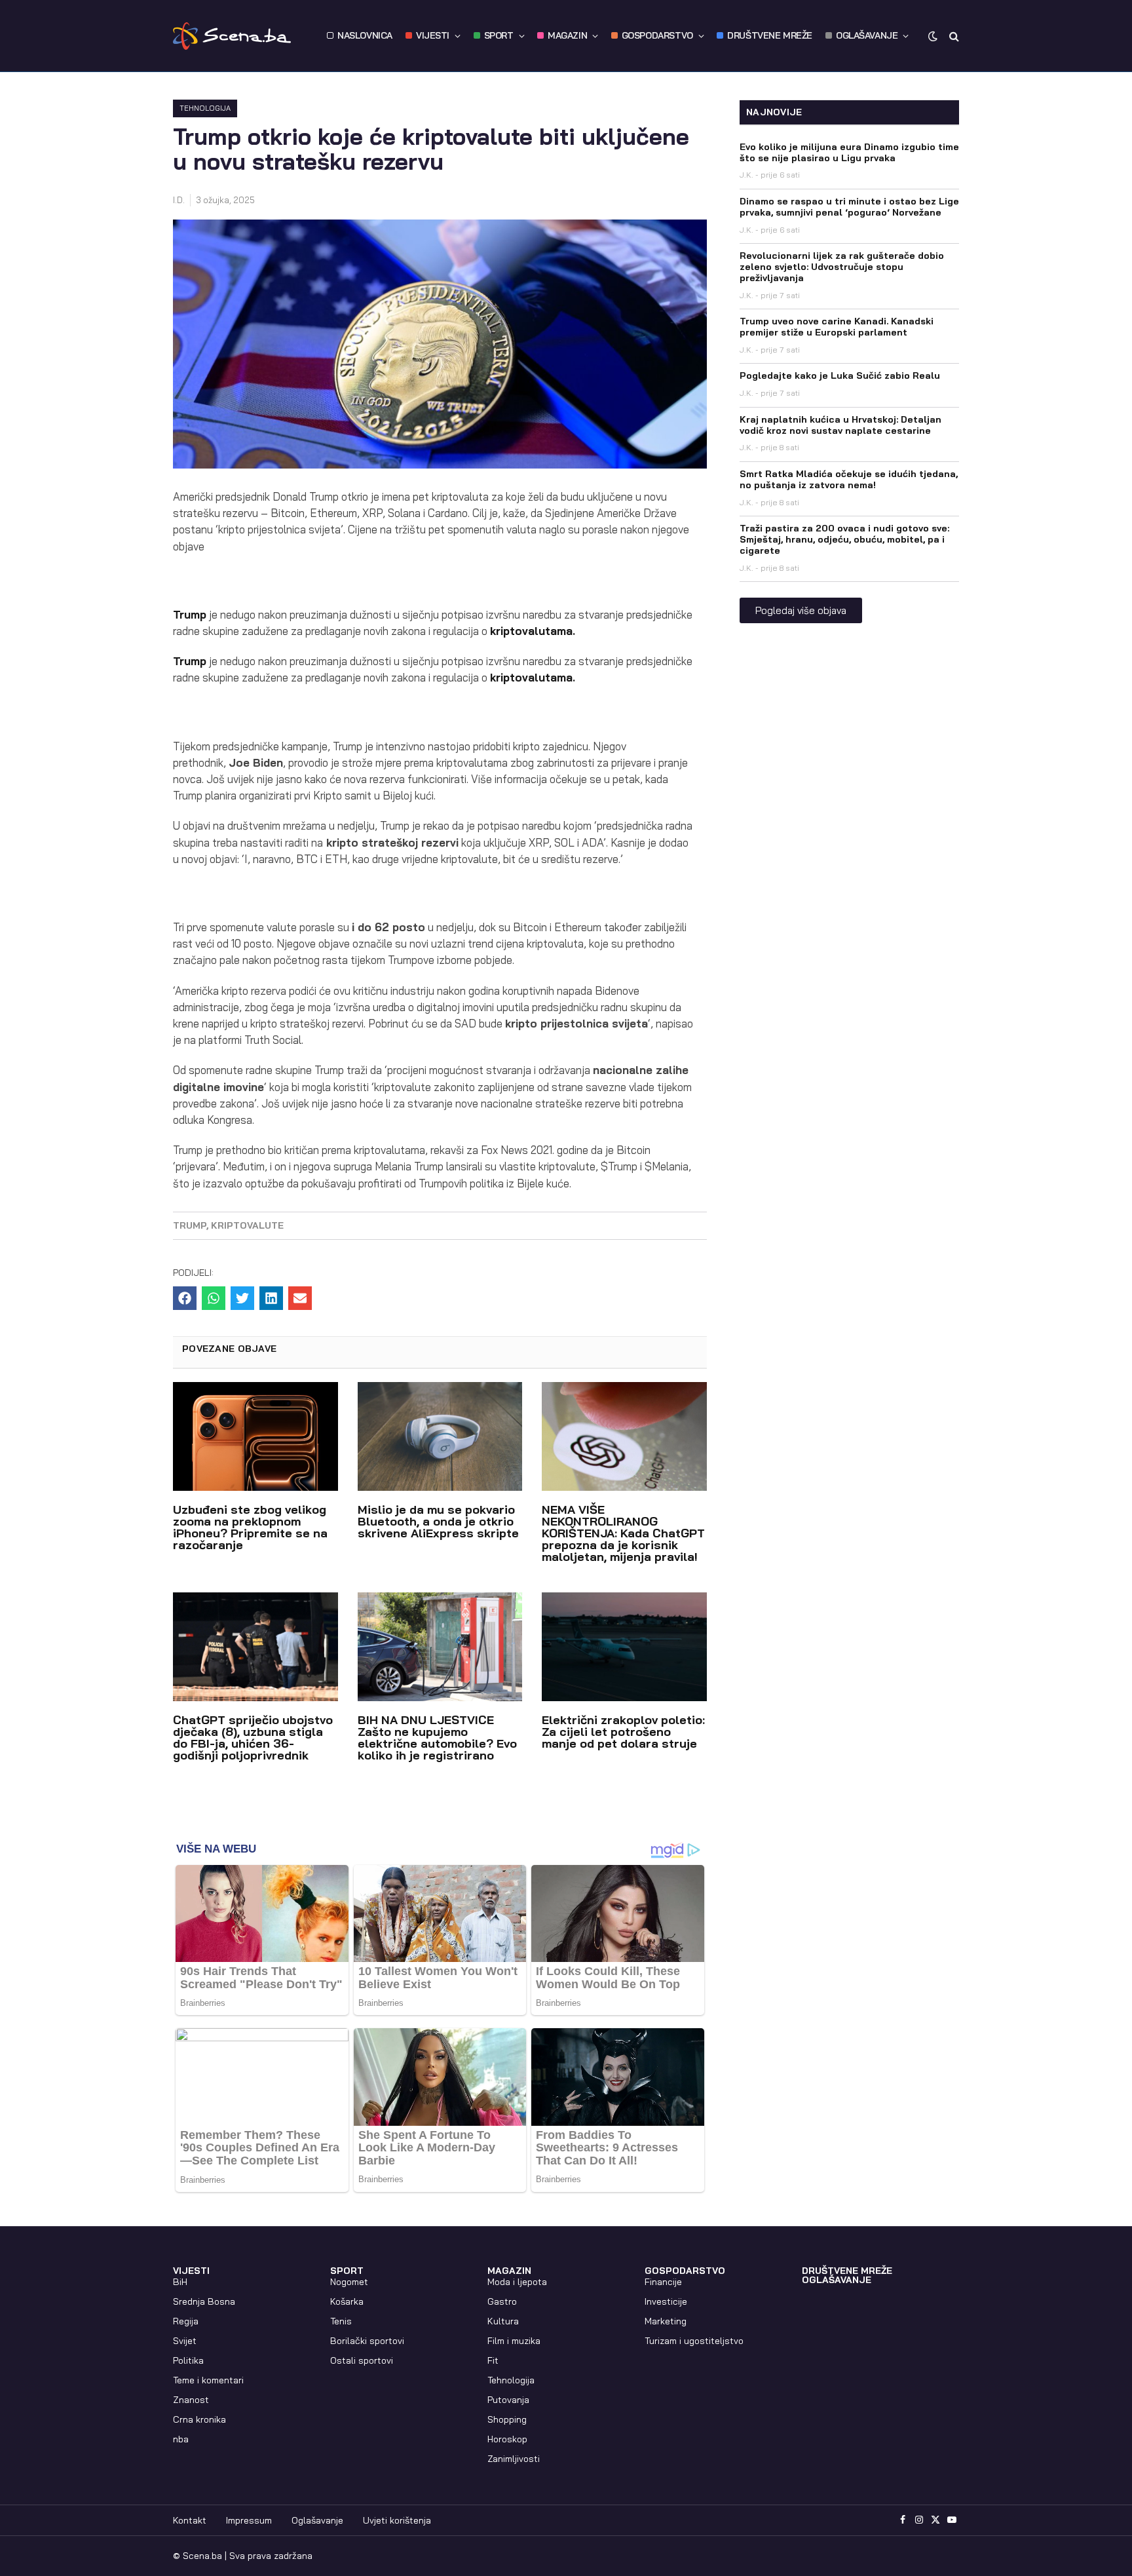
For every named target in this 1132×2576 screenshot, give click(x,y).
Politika (188, 2360)
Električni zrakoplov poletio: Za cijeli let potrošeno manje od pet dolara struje (623, 1732)
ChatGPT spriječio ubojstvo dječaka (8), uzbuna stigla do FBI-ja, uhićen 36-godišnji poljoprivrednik (253, 1738)
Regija (186, 2321)
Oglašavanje (317, 2520)
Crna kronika (199, 2419)
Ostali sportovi (362, 2360)
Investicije (666, 2301)
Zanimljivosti (514, 2459)
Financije (663, 2282)
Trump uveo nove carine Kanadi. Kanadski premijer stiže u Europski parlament (837, 327)
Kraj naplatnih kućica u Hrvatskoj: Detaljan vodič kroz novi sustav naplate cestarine (840, 425)
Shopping (507, 2419)
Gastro (502, 2301)
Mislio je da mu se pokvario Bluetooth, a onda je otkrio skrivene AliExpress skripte (438, 1521)
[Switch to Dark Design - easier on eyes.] (933, 36)
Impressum (249, 2520)
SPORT (499, 35)
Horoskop (507, 2439)
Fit (493, 2360)
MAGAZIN (567, 35)
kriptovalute (247, 1225)
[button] (185, 1298)
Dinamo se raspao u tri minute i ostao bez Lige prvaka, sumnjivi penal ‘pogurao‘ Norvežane (849, 207)
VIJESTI (433, 35)
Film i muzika (514, 2341)
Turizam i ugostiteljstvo (694, 2341)
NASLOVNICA (365, 35)
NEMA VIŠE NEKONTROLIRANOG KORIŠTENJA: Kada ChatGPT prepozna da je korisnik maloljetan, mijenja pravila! (623, 1533)
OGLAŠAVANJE (867, 35)
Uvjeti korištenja (397, 2520)
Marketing (666, 2321)
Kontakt (190, 2520)
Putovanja (508, 2400)
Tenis (341, 2321)
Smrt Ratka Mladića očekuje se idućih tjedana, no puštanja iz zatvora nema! (849, 479)
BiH (180, 2282)
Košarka (347, 2301)
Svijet (185, 2341)
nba (181, 2439)
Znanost (191, 2400)
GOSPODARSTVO (657, 35)
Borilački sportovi (367, 2341)
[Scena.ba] (232, 36)
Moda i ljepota (517, 2282)
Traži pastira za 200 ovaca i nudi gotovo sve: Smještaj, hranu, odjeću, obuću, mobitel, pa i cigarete (844, 539)
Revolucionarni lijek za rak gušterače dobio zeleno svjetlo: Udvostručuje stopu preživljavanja (842, 267)
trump (190, 1225)
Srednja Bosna (204, 2301)
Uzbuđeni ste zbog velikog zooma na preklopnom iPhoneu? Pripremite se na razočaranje (250, 1527)
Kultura (503, 2321)
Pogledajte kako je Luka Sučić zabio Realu (840, 375)
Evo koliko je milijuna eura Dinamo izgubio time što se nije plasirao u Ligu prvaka (849, 152)
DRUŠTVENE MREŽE (770, 35)
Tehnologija (205, 108)
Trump (190, 614)
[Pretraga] (953, 36)
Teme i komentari (208, 2380)
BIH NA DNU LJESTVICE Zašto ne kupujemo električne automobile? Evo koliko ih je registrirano (437, 1738)
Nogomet (349, 2282)
